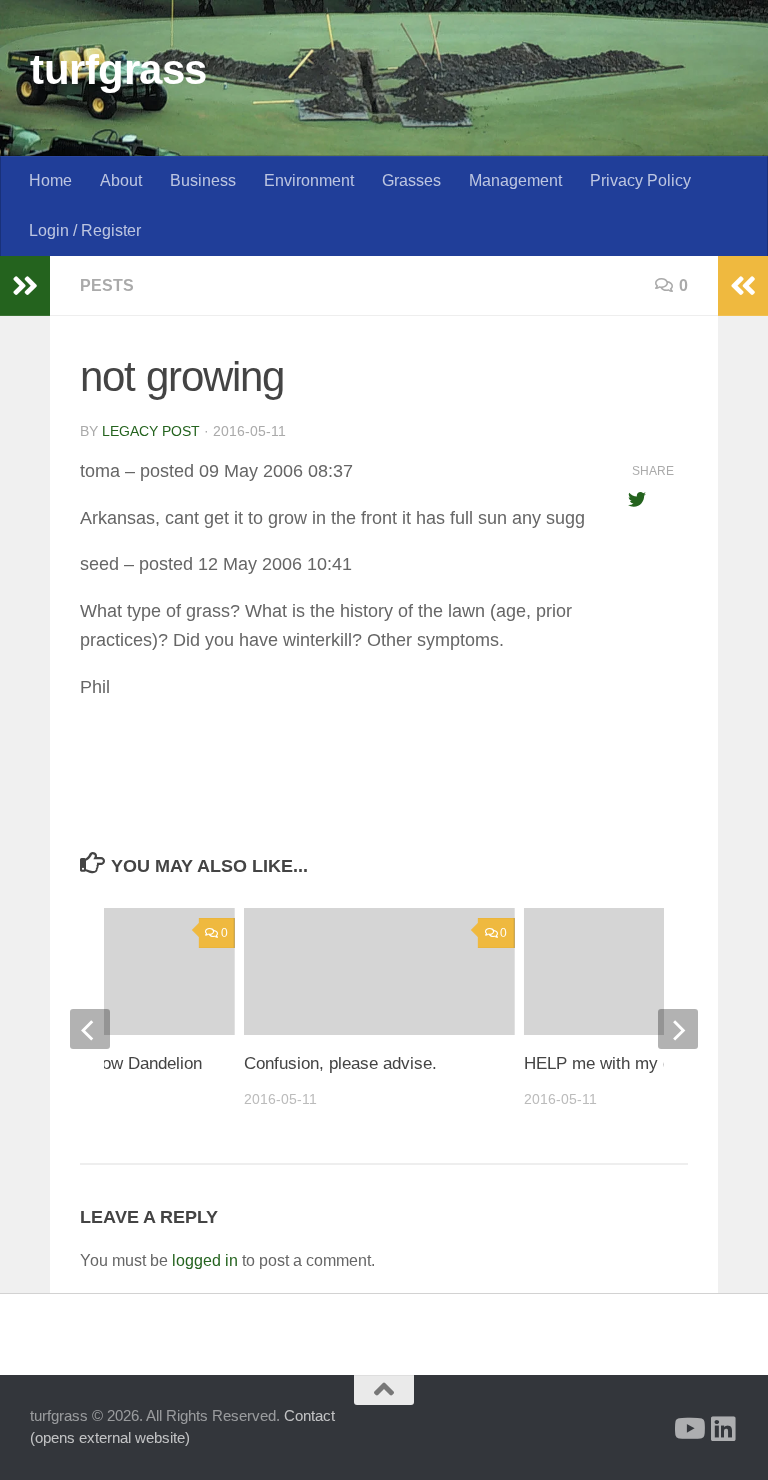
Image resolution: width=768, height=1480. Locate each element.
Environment (309, 180)
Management (515, 180)
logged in (205, 1260)
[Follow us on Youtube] (688, 1429)
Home (50, 180)
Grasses (411, 180)
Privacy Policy (640, 180)
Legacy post (151, 431)
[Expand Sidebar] (25, 286)
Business (203, 180)
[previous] (90, 1029)
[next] (678, 1029)
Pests (107, 285)
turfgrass (118, 69)
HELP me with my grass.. (619, 1063)
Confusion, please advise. (340, 1063)
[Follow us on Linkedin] (724, 1429)
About (121, 180)
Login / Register (85, 230)
